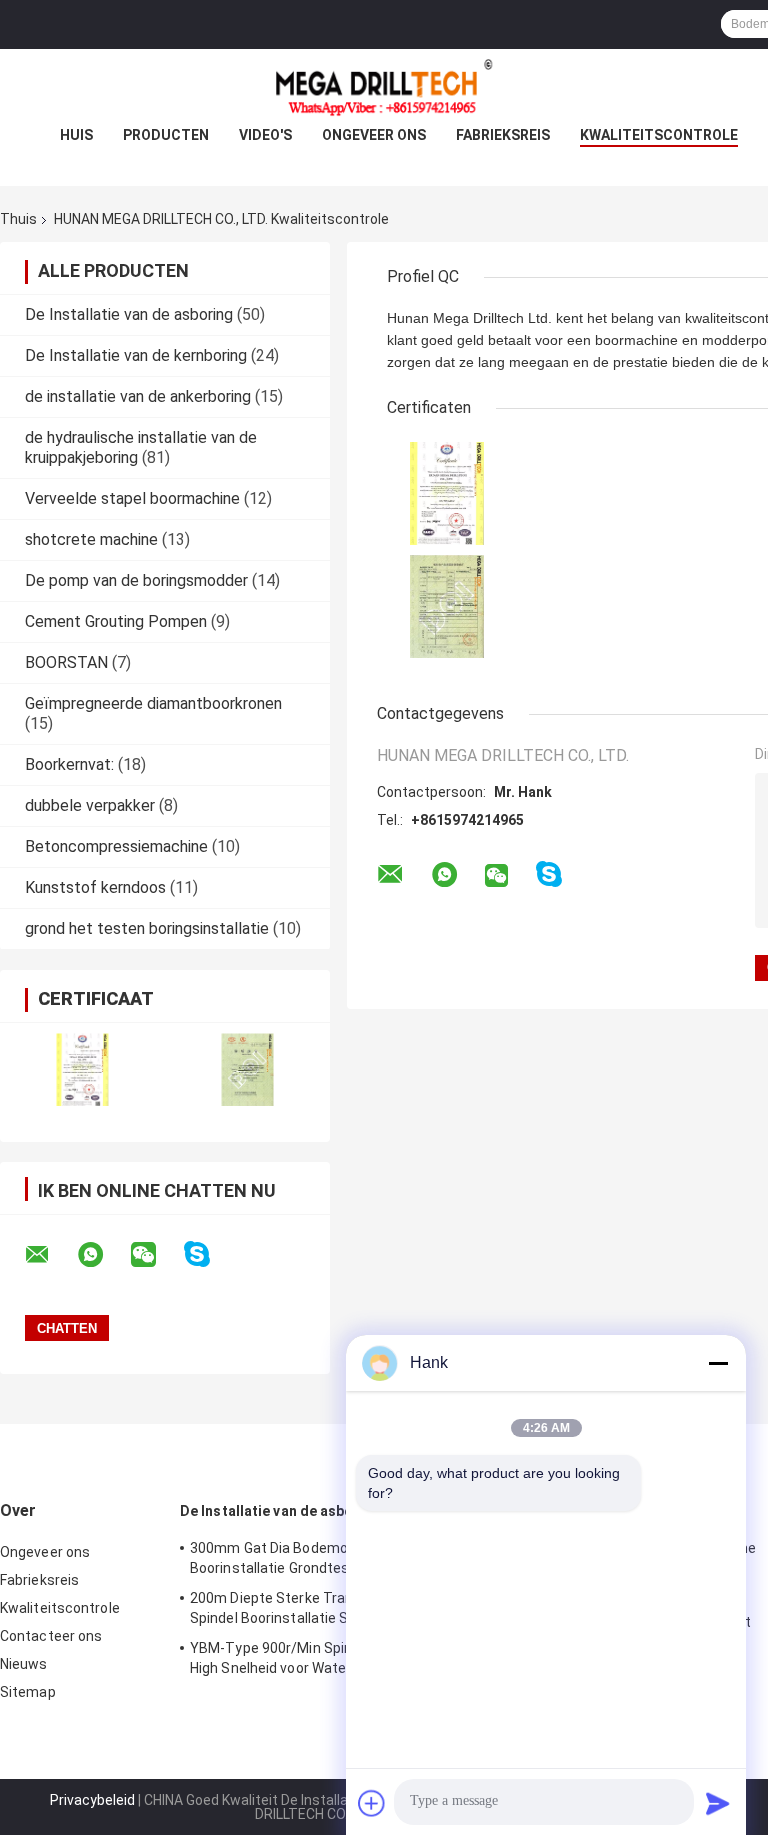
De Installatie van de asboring (129, 314)
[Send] (718, 1803)
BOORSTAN (66, 662)
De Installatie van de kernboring (136, 355)
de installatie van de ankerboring (138, 396)
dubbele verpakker (90, 805)
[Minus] (718, 1363)
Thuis (18, 219)
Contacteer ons (51, 1636)
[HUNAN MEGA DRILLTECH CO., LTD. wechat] (156, 1255)
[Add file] (372, 1803)
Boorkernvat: (69, 764)
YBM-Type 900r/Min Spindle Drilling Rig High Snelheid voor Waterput (315, 1658)
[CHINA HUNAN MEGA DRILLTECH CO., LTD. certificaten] (82, 1069)
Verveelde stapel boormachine (132, 498)
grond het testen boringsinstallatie (147, 928)
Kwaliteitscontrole (659, 135)
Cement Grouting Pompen (116, 621)
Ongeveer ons (374, 135)
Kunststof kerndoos (95, 887)
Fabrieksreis (503, 135)
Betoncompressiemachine (116, 846)
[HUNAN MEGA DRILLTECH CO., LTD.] (384, 89)
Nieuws (24, 1664)
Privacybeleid (92, 1800)
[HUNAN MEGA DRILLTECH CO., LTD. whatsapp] (103, 1255)
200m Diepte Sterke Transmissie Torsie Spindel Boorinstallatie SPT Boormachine (324, 1608)
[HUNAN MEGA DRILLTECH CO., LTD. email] (50, 1255)
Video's (265, 135)
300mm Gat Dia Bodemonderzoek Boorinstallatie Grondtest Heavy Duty (311, 1558)
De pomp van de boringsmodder (136, 580)
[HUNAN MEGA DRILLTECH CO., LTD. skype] (209, 1254)
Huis (76, 135)
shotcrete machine (91, 539)
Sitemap (28, 1692)
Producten (166, 135)
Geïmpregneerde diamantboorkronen (153, 703)
